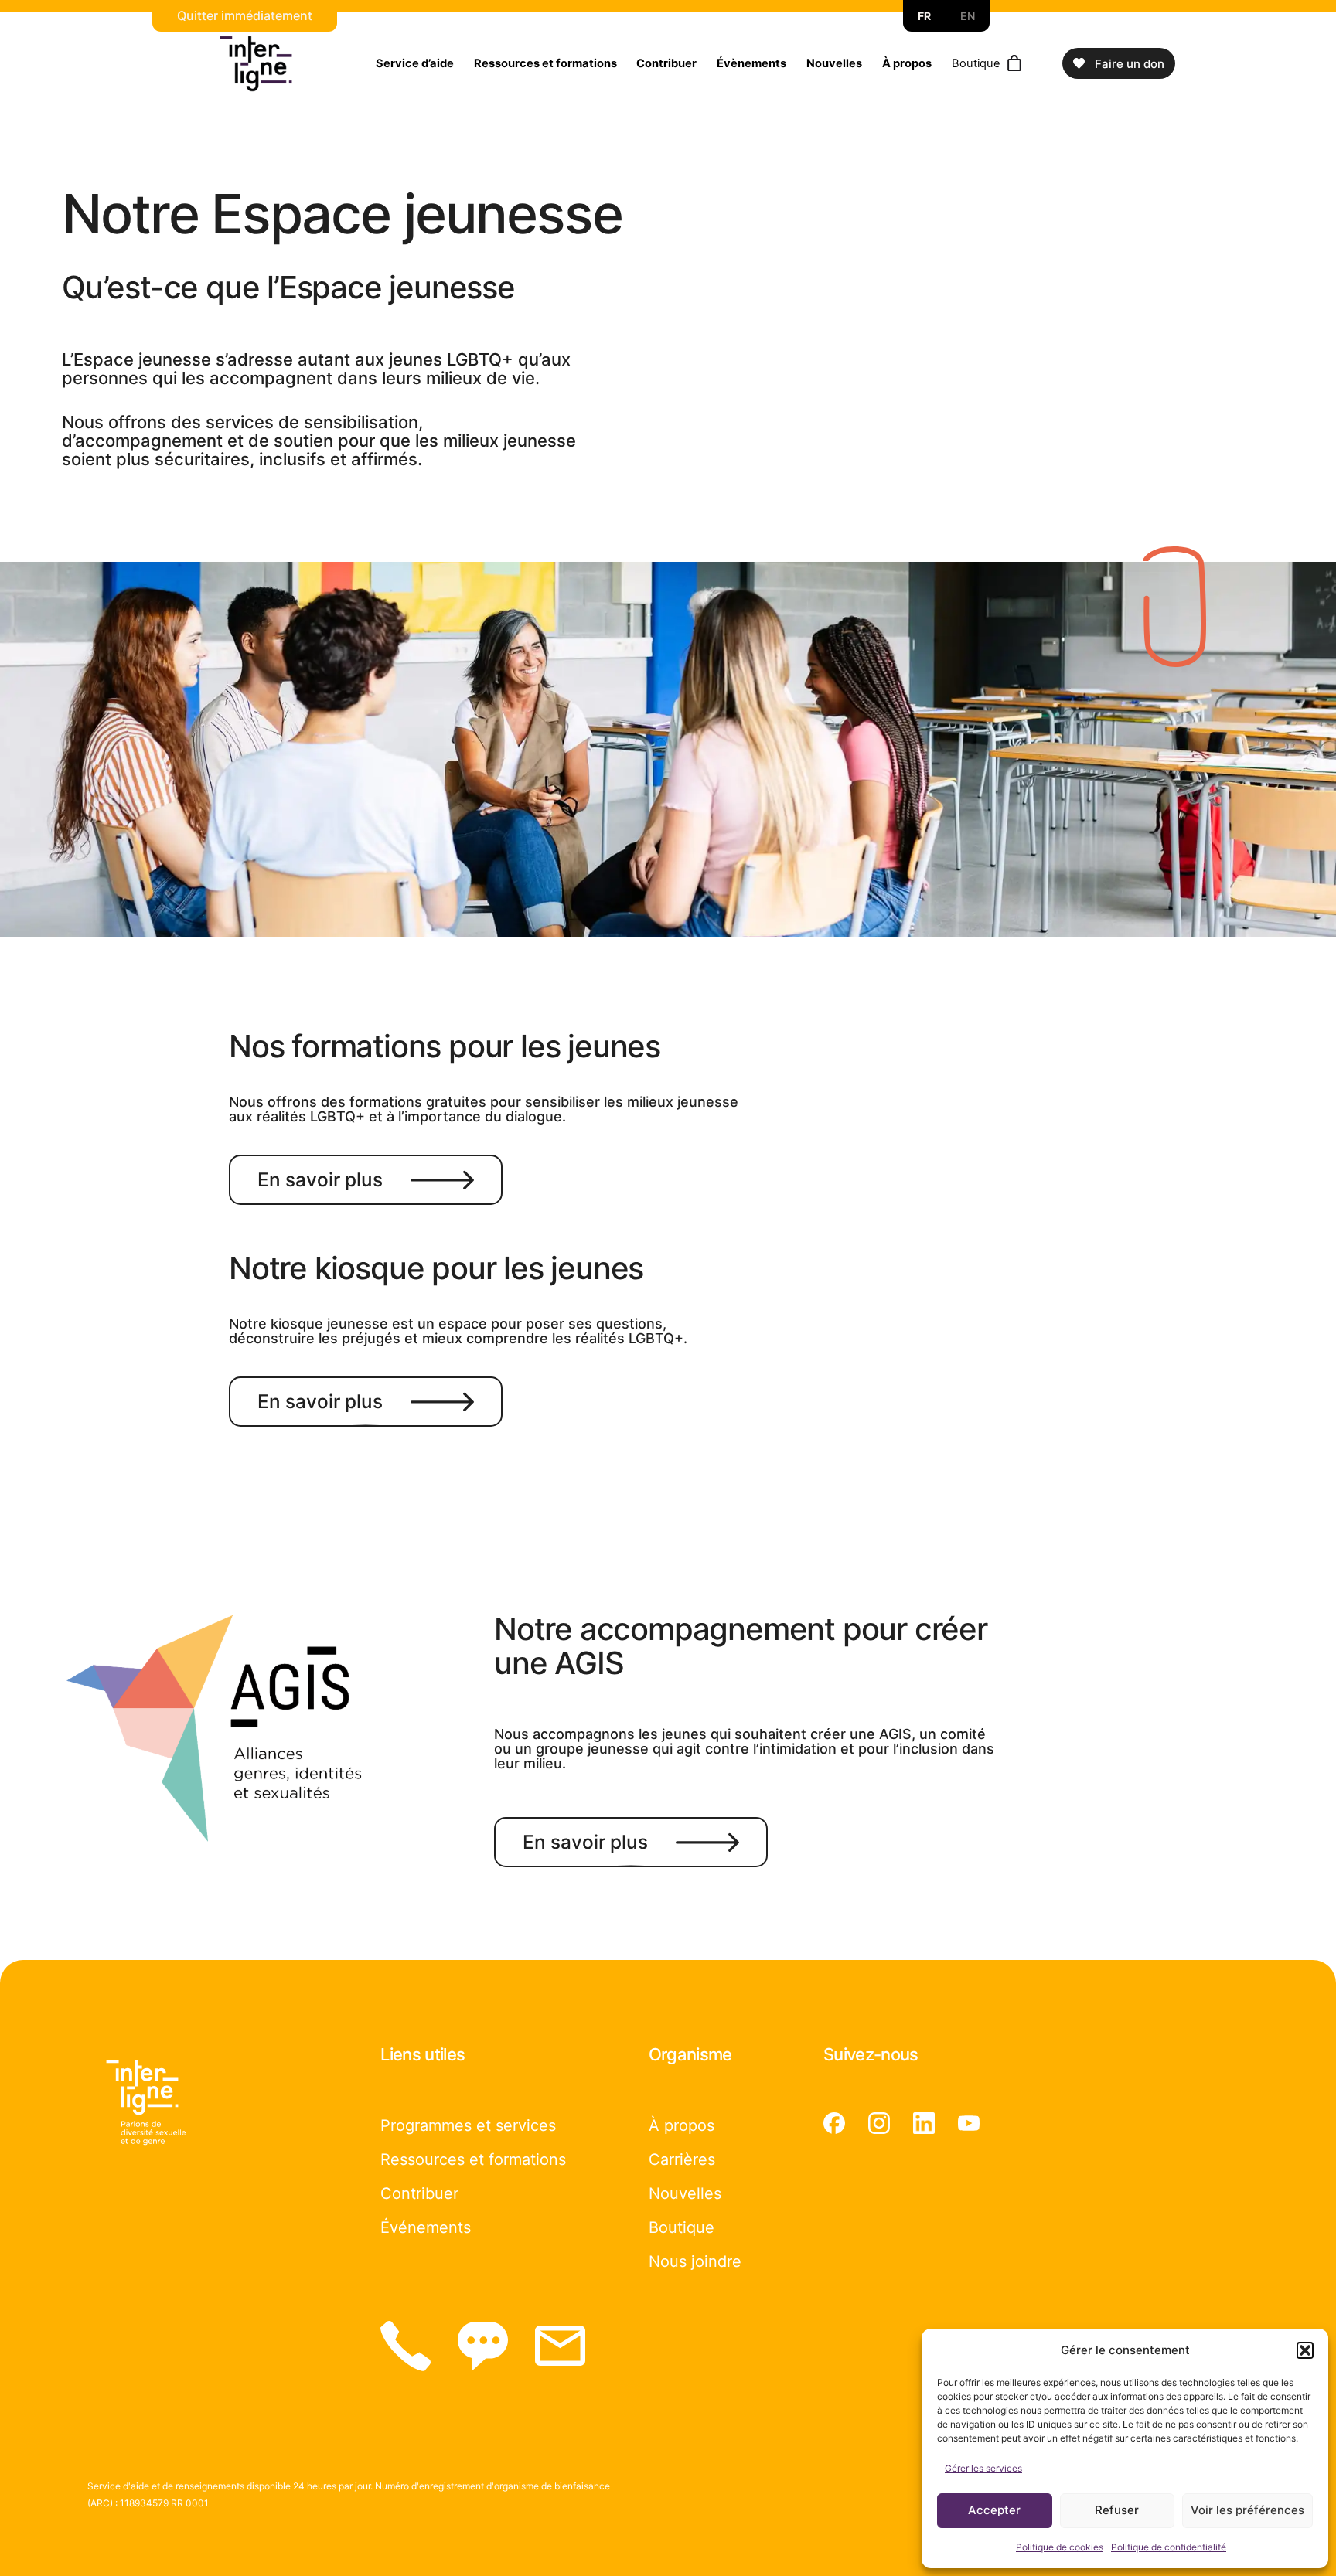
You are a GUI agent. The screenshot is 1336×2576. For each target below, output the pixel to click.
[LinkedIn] (924, 2123)
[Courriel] (560, 2346)
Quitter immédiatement (245, 15)
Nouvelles (834, 63)
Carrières (682, 2159)
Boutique (976, 63)
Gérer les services (983, 2468)
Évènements (751, 63)
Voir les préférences (1247, 2510)
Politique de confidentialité (1169, 2547)
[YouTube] (969, 2123)
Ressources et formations (545, 63)
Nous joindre (695, 2261)
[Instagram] (879, 2123)
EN (968, 16)
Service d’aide (415, 63)
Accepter (994, 2510)
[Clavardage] (483, 2346)
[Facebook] (834, 2123)
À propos (907, 63)
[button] (1305, 2350)
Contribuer (666, 63)
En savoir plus (320, 1179)
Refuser (1117, 2510)
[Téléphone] (406, 2346)
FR (925, 16)
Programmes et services (468, 2125)
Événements (426, 2227)
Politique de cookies (1060, 2547)
